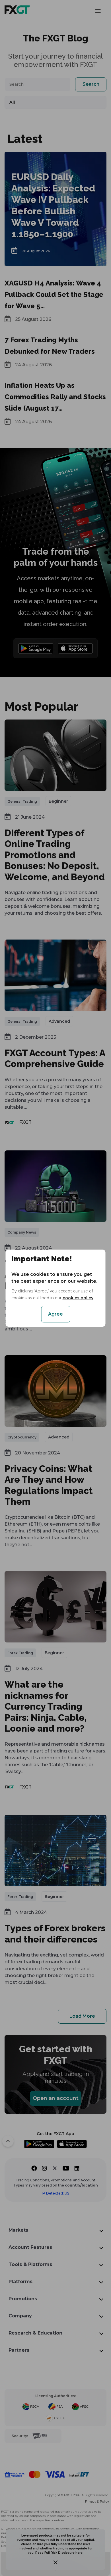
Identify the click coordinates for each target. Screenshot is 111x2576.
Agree (55, 1314)
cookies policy (78, 1298)
